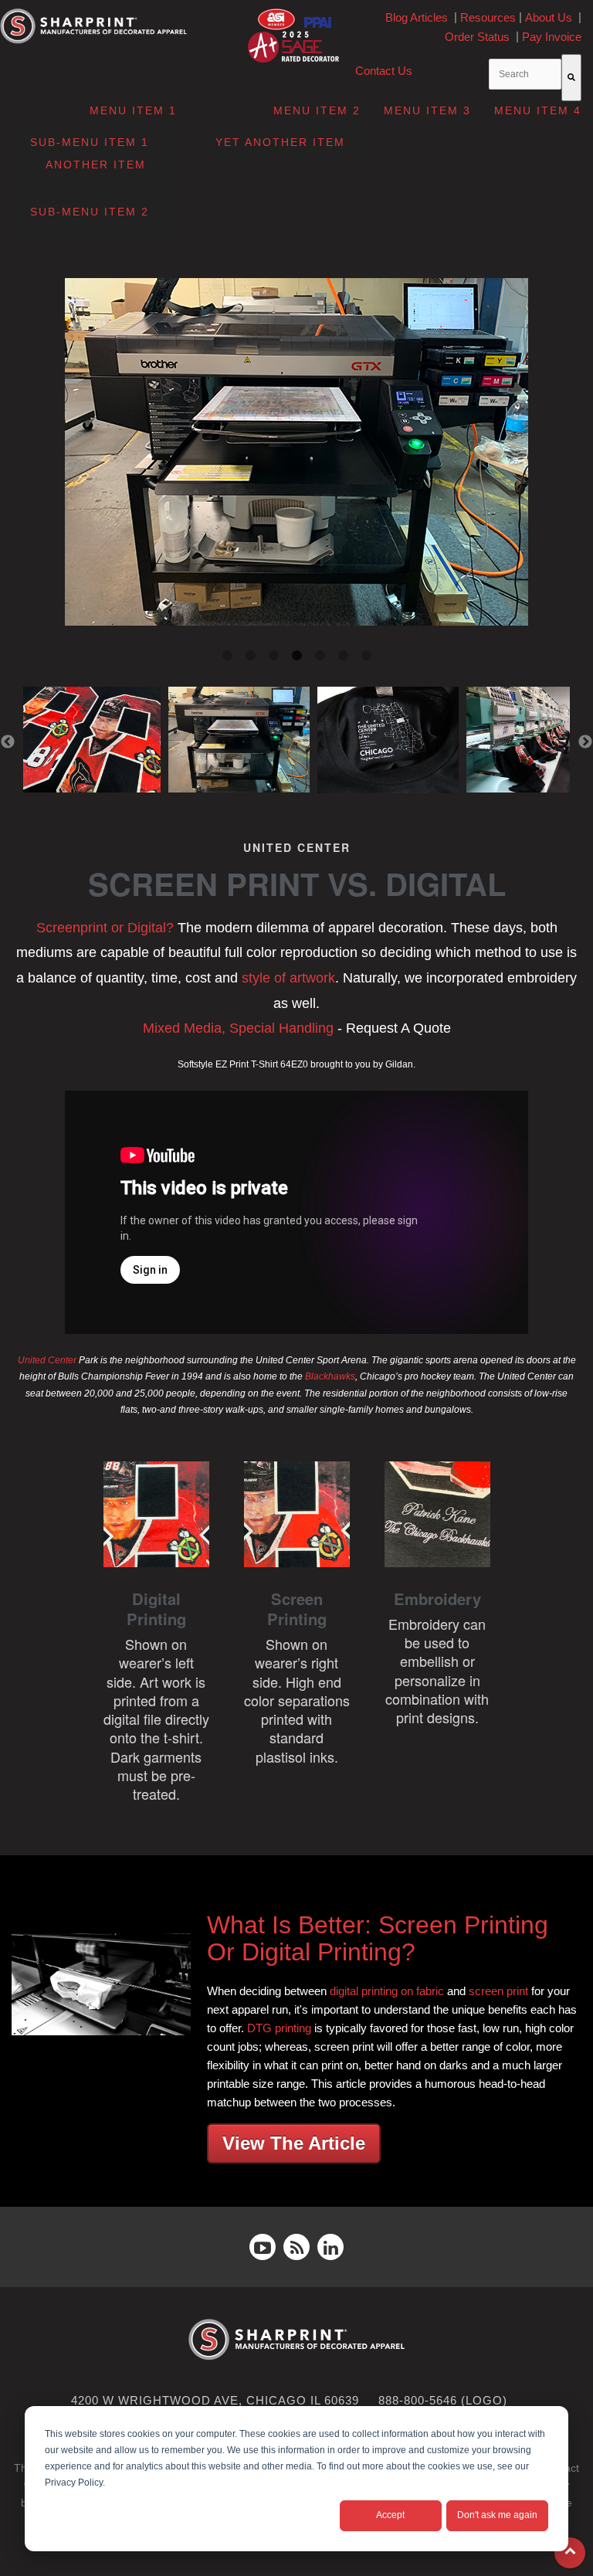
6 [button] (343, 656)
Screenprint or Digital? (105, 928)
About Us (549, 17)
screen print (498, 1991)
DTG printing (279, 2028)
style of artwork (288, 978)
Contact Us (384, 71)
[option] (296, 455)
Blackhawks (330, 1376)
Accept (390, 2515)
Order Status (477, 37)
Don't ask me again (497, 2515)
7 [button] (366, 656)
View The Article (294, 2143)
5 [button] (320, 656)
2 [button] (250, 656)
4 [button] (296, 656)
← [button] (8, 742)
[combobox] (525, 74)
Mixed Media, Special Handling (238, 1028)
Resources (488, 17)
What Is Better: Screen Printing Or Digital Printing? (378, 1938)
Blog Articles (417, 17)
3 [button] (273, 656)
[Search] (571, 78)
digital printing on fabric (387, 1991)
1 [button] (227, 656)
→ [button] (585, 742)
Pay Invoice (552, 37)
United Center (47, 1360)
